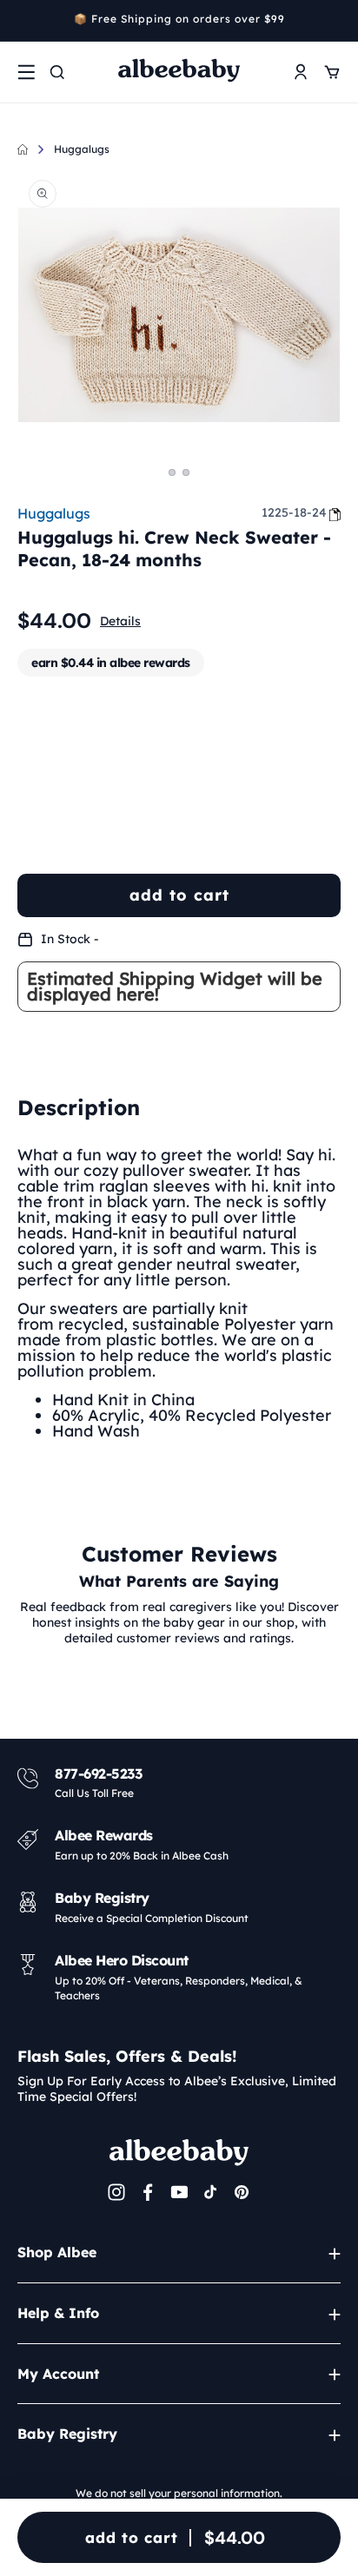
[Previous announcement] (23, 21)
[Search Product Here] (57, 72)
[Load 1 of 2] (172, 472)
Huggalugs (82, 149)
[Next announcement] (335, 21)
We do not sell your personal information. (179, 2493)
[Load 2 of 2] (186, 472)
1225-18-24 (294, 512)
